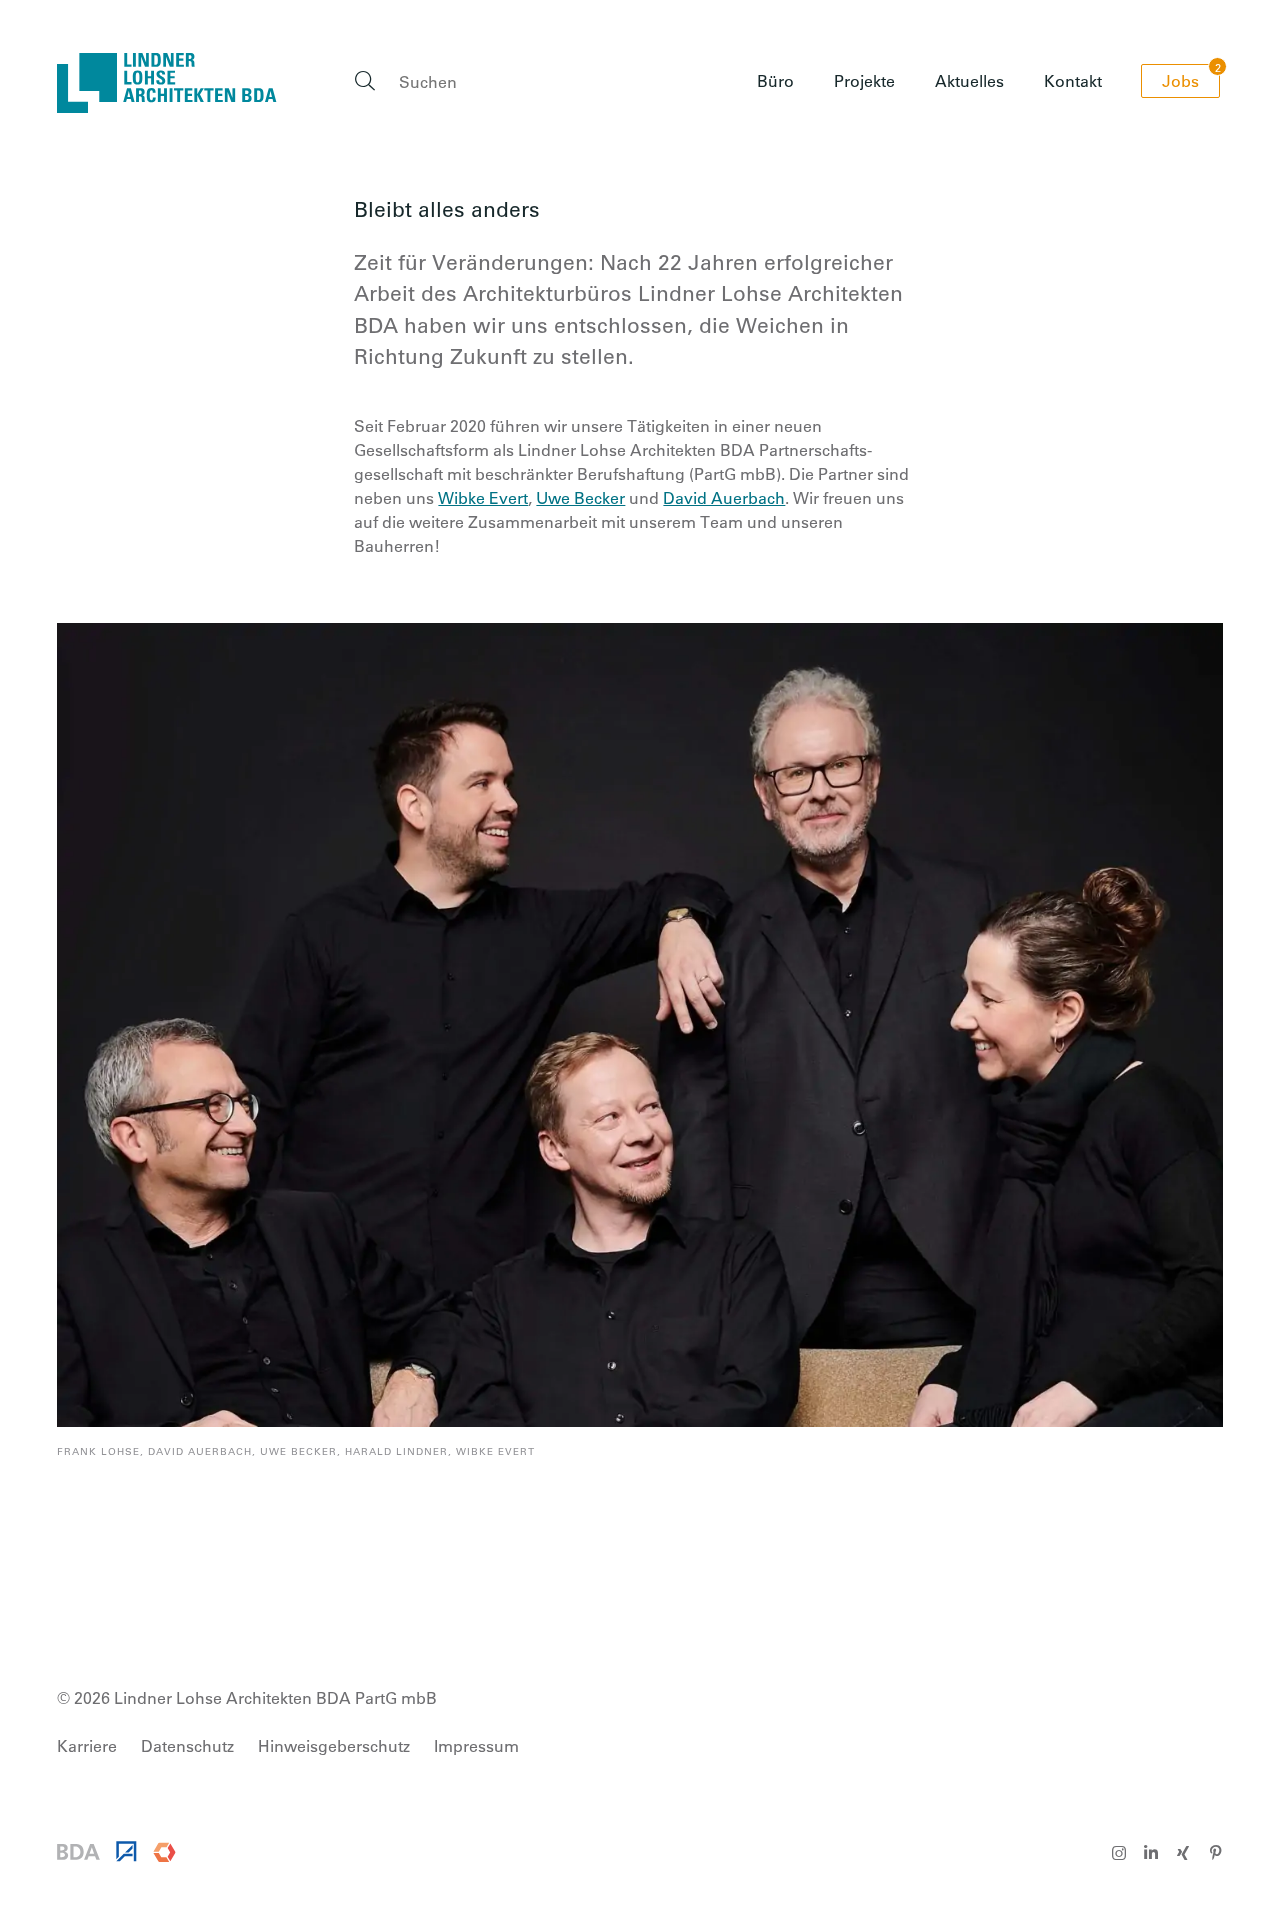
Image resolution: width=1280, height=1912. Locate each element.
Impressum (476, 1745)
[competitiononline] (164, 1855)
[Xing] (1183, 1853)
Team (763, 207)
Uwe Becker (580, 497)
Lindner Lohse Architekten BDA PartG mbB (167, 83)
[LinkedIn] (1151, 1853)
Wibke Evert (483, 497)
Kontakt (1073, 80)
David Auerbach (724, 497)
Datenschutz (187, 1745)
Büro (775, 80)
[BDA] (78, 1853)
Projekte (864, 80)
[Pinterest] (1215, 1853)
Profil (761, 135)
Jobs (1191, 77)
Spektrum (779, 171)
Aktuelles (969, 80)
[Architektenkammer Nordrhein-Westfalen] (126, 1855)
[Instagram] (1119, 1853)
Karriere (772, 243)
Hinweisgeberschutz (334, 1745)
